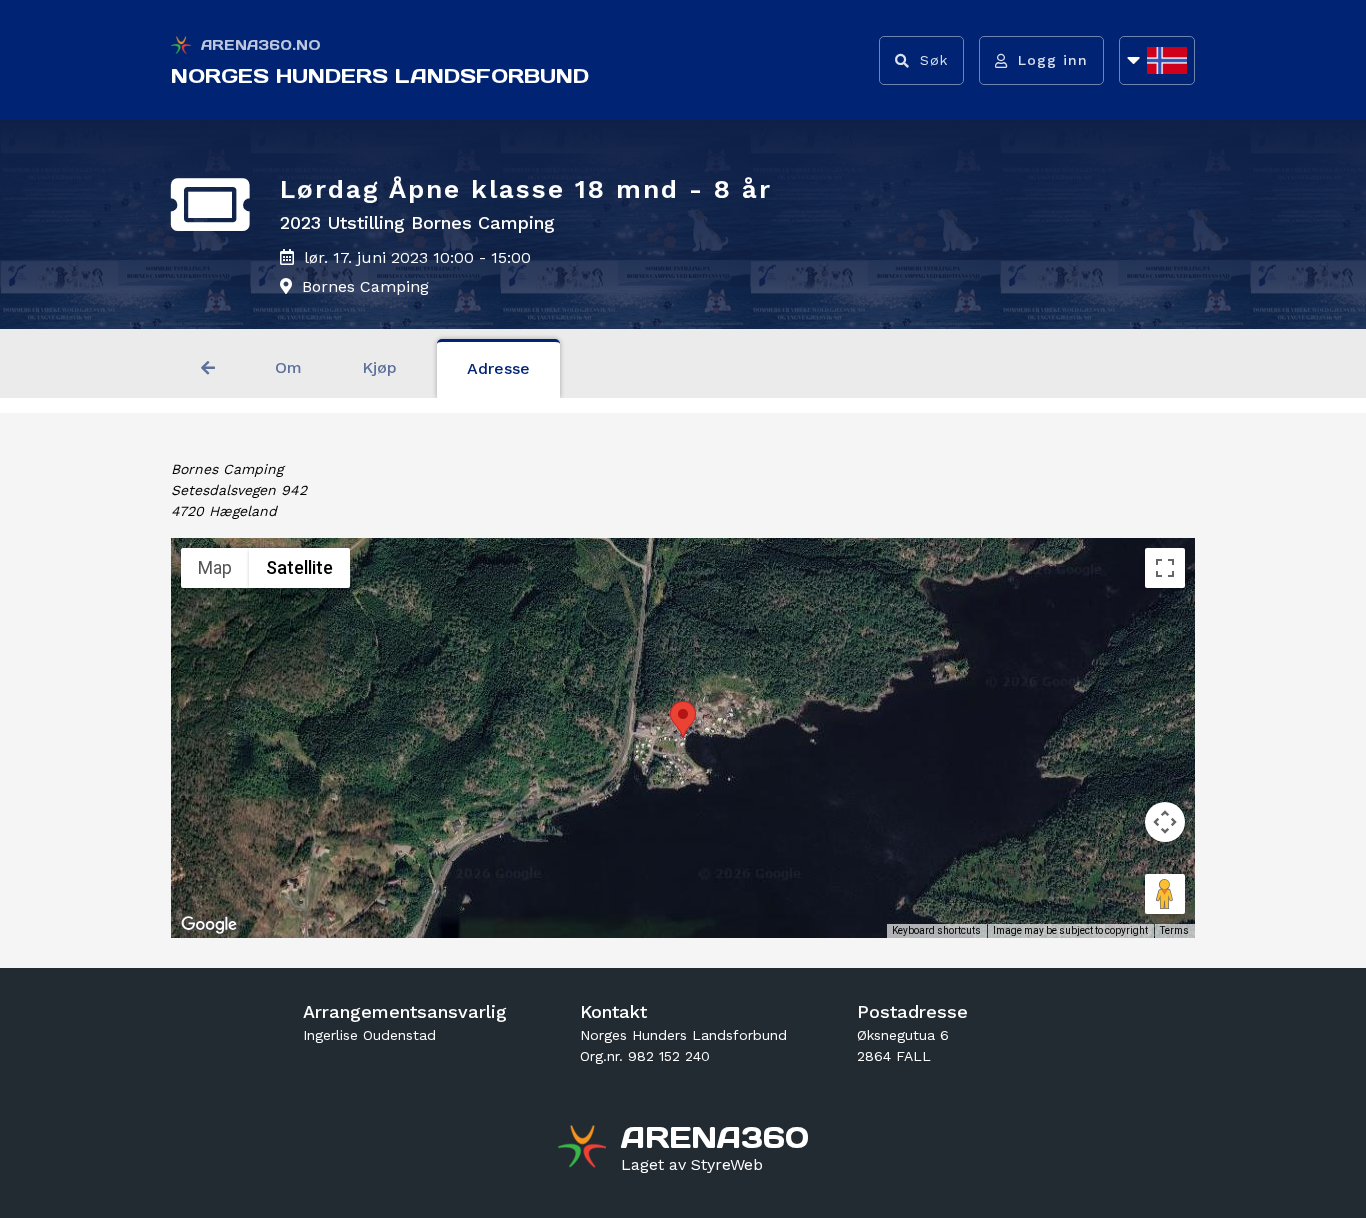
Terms (1174, 930)
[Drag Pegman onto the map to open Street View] (1165, 894)
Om (288, 367)
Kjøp (379, 367)
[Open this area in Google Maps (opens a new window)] (209, 925)
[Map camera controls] (1165, 822)
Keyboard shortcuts (936, 930)
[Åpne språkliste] (1157, 60)
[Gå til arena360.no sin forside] (584, 1149)
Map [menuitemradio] (215, 567)
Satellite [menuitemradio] (299, 567)
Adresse (498, 368)
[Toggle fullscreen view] (1165, 568)
